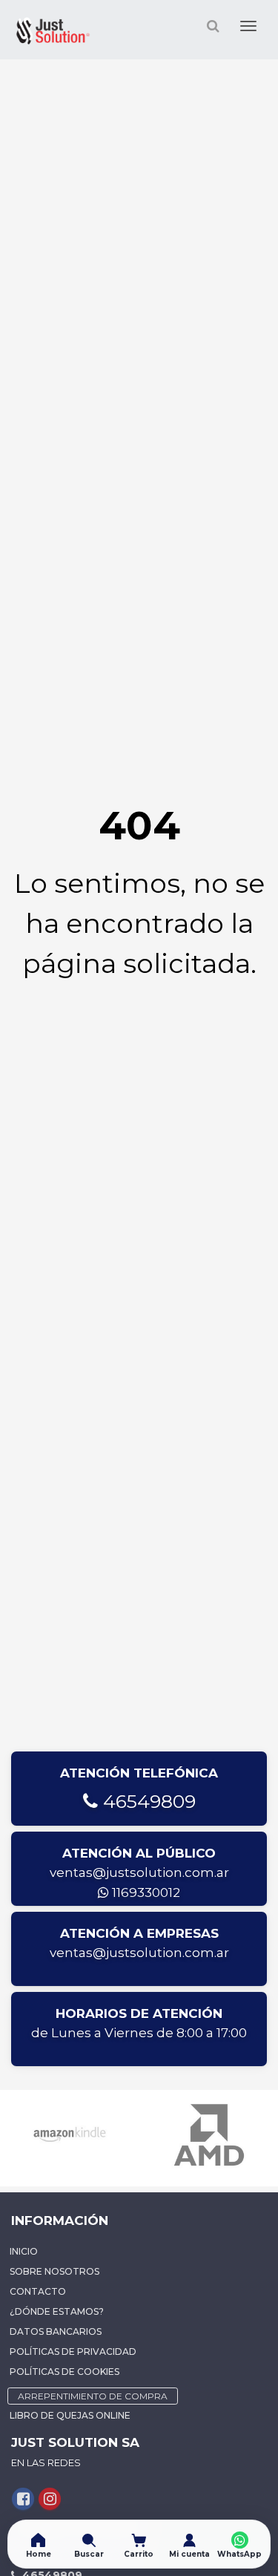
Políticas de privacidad (73, 2351)
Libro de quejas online (70, 2415)
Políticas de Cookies (64, 2372)
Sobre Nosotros (54, 2271)
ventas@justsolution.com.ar (139, 1872)
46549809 (147, 1801)
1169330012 (145, 1892)
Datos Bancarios (56, 2331)
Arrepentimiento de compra (93, 2396)
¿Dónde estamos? (57, 2311)
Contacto (38, 2291)
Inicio (24, 2251)
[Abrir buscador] (213, 26)
